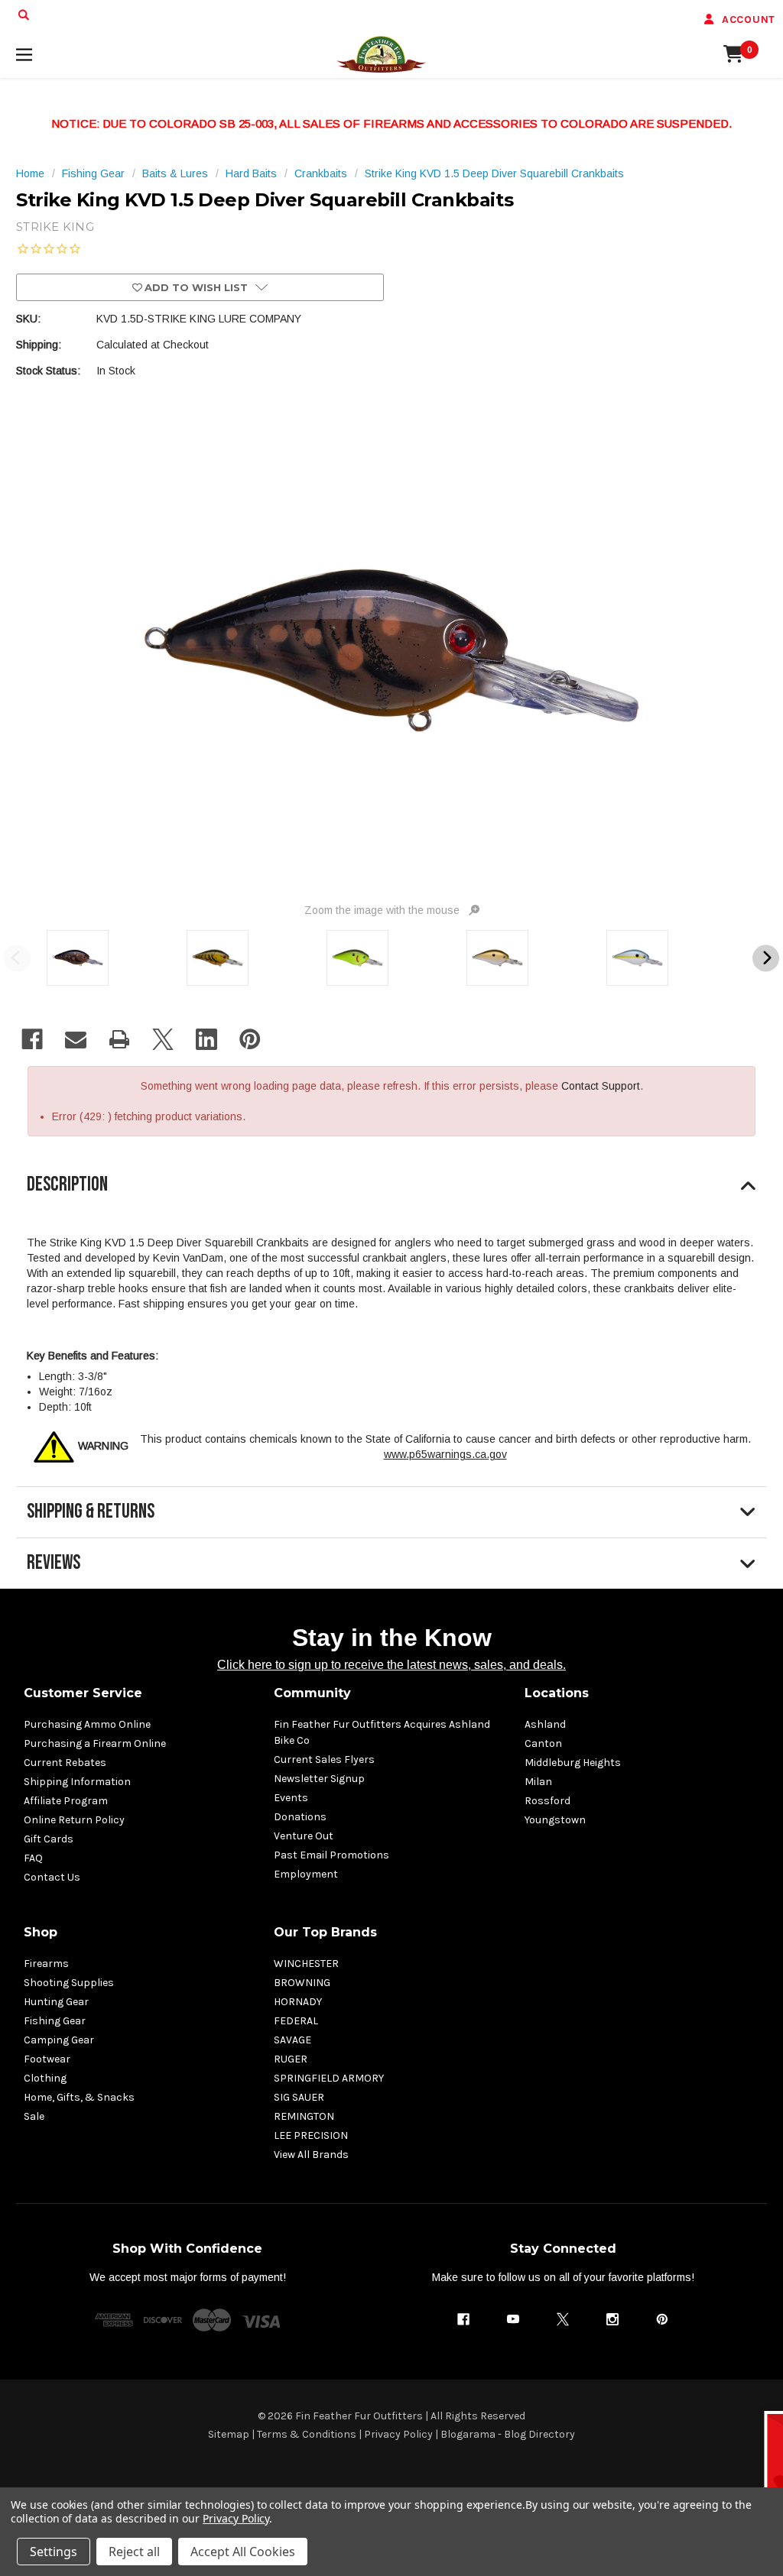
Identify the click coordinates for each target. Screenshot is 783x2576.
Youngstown (555, 1820)
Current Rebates (65, 1763)
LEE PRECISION (311, 2135)
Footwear (47, 2059)
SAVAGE (292, 2040)
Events (291, 1798)
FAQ (33, 1858)
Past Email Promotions (331, 1855)
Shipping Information (77, 1782)
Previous (17, 958)
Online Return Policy (74, 1820)
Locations (557, 1693)
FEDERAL (296, 2021)
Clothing (45, 2078)
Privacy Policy (398, 2434)
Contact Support (601, 1086)
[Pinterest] (250, 1039)
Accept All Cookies (243, 2552)
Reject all (134, 2552)
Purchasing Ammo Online (87, 1724)
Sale (34, 2116)
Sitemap (229, 2434)
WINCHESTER (306, 1964)
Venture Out (304, 1836)
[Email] (76, 1039)
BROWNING (302, 1983)
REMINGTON (304, 2116)
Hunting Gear (56, 2002)
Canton (543, 1743)
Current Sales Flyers (324, 1759)
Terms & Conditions (307, 2434)
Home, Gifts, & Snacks (79, 2097)
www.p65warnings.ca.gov (445, 1454)
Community (312, 1693)
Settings (54, 2552)
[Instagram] (612, 2319)
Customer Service (83, 1693)
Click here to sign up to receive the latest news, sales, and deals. (391, 1665)
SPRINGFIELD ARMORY (329, 2078)
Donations (300, 1817)
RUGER (291, 2059)
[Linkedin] (206, 1039)
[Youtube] (513, 2319)
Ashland (545, 1724)
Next (766, 958)
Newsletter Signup (319, 1779)
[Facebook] (32, 1039)
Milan (538, 1782)
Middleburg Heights (573, 1763)
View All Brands (311, 2155)
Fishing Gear (55, 2021)
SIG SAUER (299, 2097)
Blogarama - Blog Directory (508, 2434)
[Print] (119, 1039)
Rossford (547, 1801)
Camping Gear (59, 2040)
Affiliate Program (66, 1801)
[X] (163, 1039)
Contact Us (52, 1877)
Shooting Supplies (69, 1983)
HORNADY (298, 2002)
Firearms (46, 1964)
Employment (306, 1874)
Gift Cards (49, 1839)
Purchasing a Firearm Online (95, 1743)
